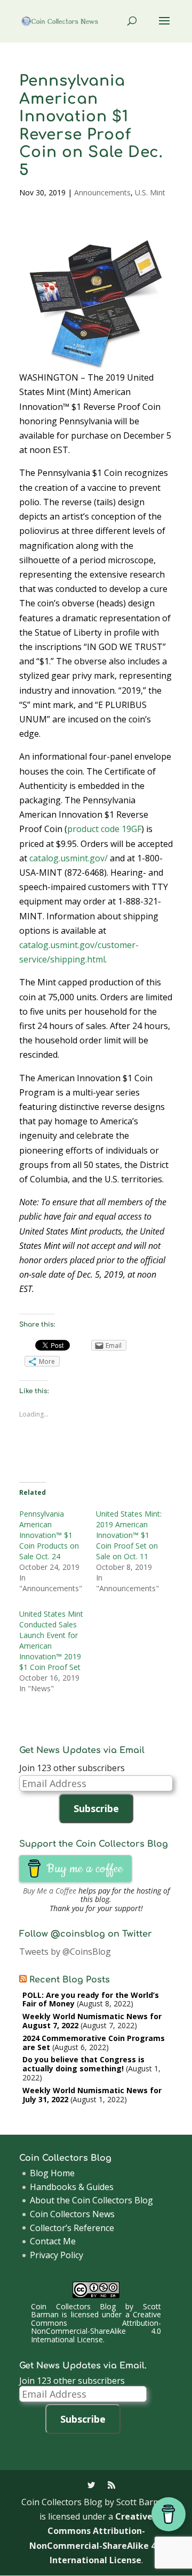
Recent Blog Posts (70, 1980)
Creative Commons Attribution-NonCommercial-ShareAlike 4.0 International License (96, 2327)
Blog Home (52, 2173)
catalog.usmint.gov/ (69, 858)
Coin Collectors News (72, 2214)
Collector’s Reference (72, 2228)
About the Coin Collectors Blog (91, 2200)
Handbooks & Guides (72, 2187)
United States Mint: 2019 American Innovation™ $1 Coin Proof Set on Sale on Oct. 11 (129, 1535)
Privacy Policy (57, 2255)
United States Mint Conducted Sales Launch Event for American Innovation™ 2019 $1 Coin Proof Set (51, 1640)
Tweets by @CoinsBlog (65, 1952)
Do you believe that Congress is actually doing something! (83, 2064)
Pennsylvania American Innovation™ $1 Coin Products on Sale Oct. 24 (49, 1535)
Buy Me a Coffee (50, 1891)
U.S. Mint (150, 192)
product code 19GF (104, 829)
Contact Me (53, 2241)
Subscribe (96, 1808)
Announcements (102, 192)
